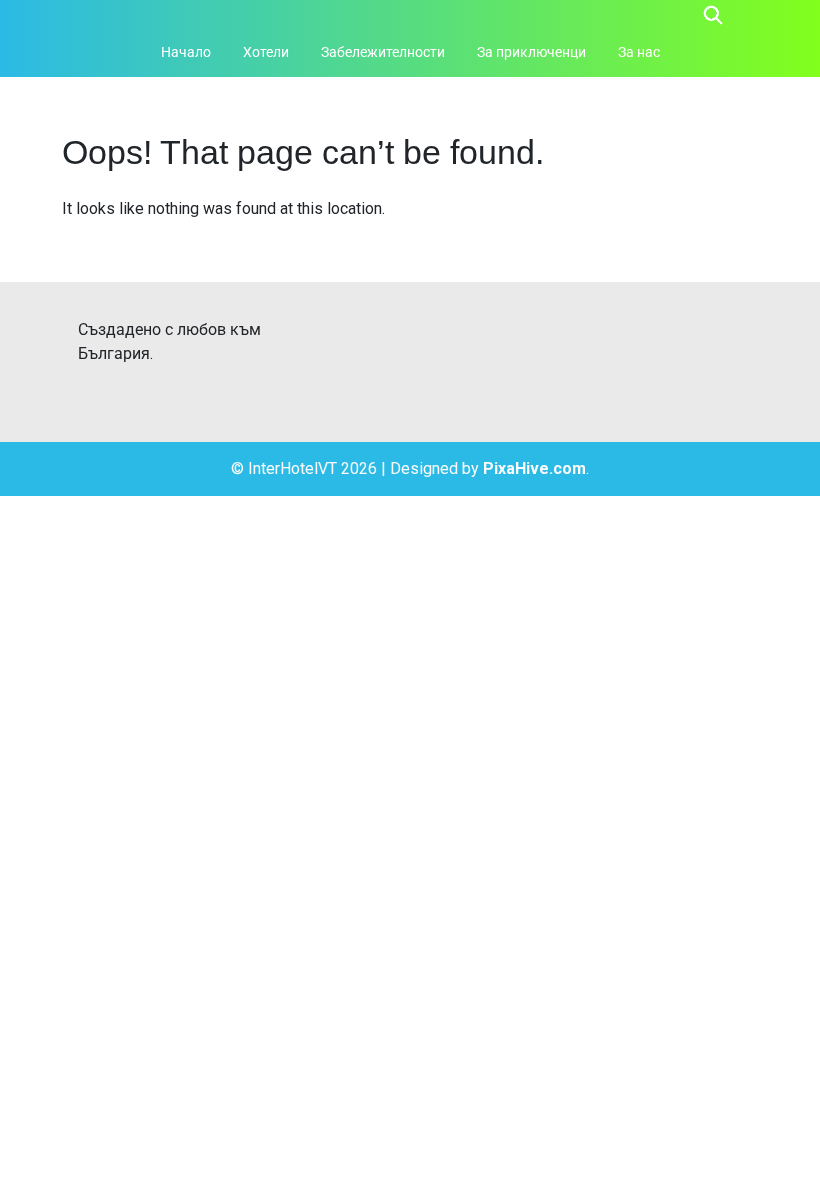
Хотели (266, 52)
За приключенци (531, 52)
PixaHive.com (534, 468)
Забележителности (383, 52)
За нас (639, 52)
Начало (186, 52)
